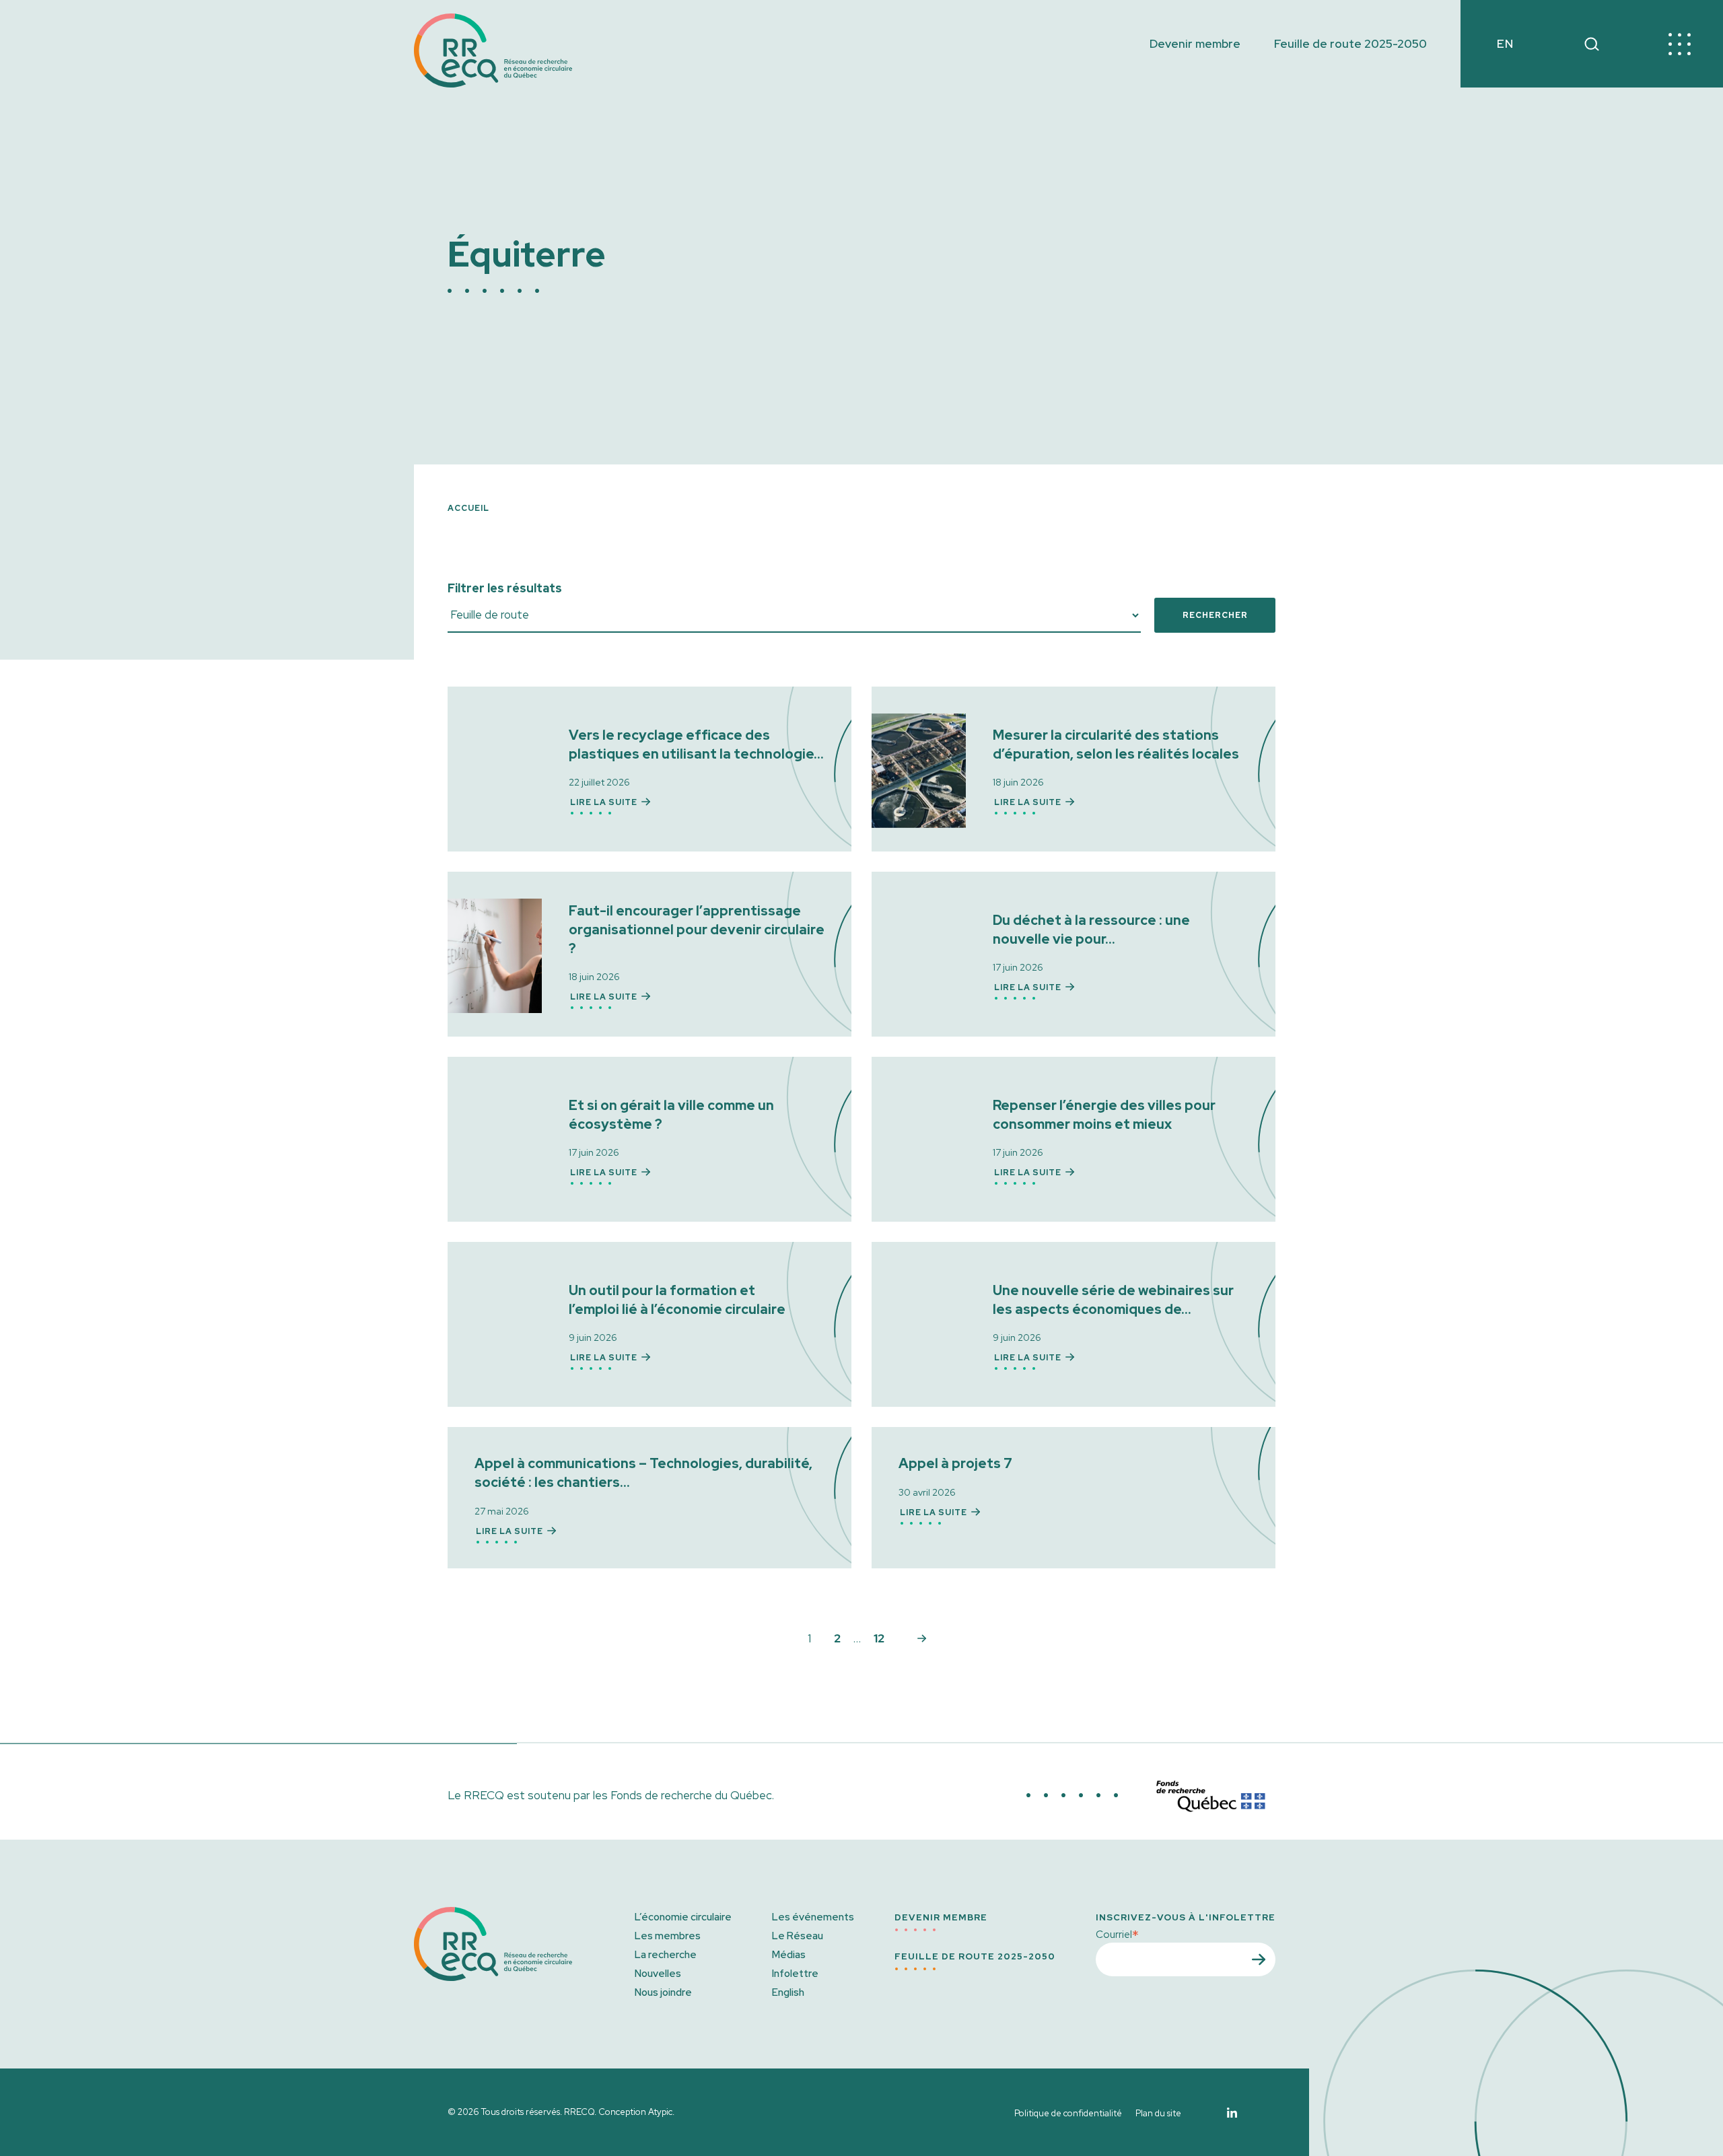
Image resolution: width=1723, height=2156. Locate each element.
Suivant (922, 1638)
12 (879, 1638)
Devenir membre (1195, 44)
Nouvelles (658, 1974)
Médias (789, 1955)
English (788, 1992)
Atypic (660, 2112)
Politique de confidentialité (1068, 2113)
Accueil (468, 508)
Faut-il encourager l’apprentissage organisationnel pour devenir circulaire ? (697, 930)
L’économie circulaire (683, 1917)
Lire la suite (604, 802)
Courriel (1117, 1934)
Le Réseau (798, 1936)
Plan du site (1158, 2113)
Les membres (668, 1936)
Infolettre (795, 1974)
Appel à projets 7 (955, 1463)
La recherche (666, 1955)
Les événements (813, 1917)
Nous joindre (663, 1992)
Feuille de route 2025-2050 (1350, 44)
